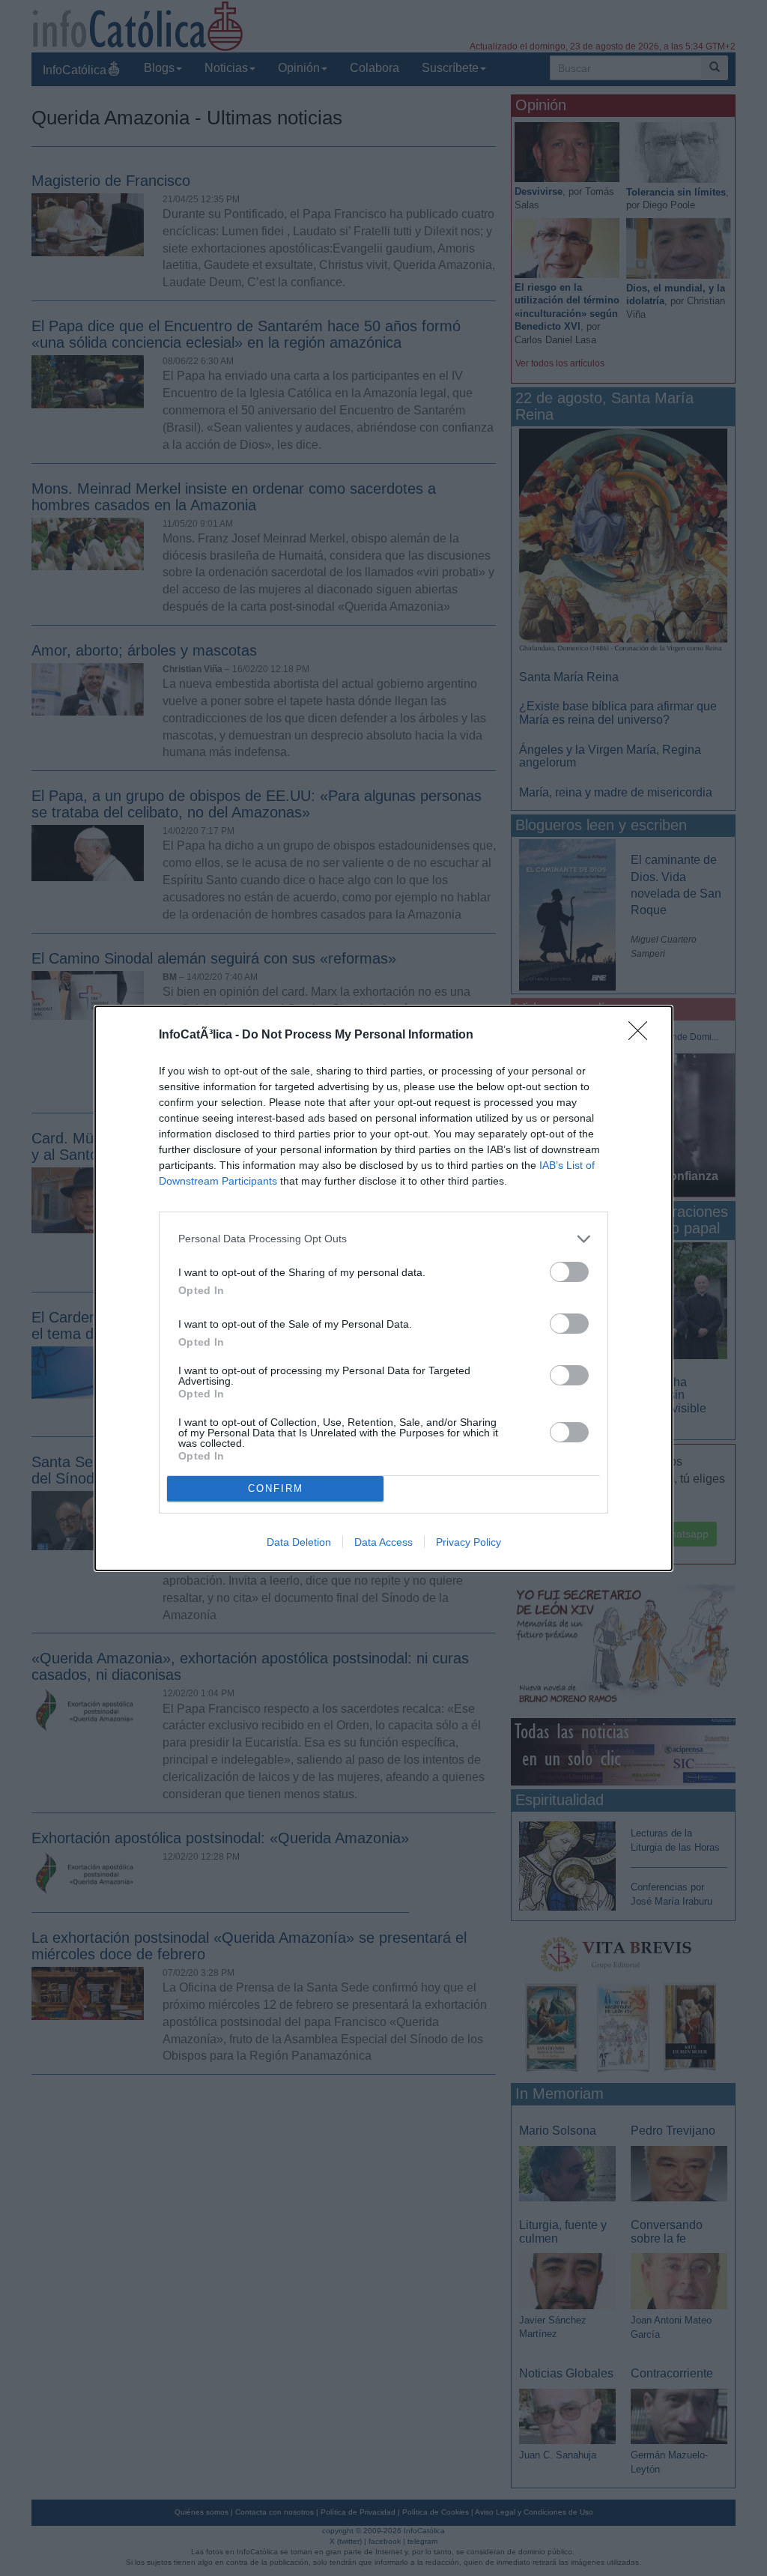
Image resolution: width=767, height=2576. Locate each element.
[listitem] (383, 1239)
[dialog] (383, 1288)
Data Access (383, 1542)
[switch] (569, 1272)
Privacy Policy (469, 1542)
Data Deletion (299, 1542)
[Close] (643, 1035)
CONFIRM (276, 1488)
